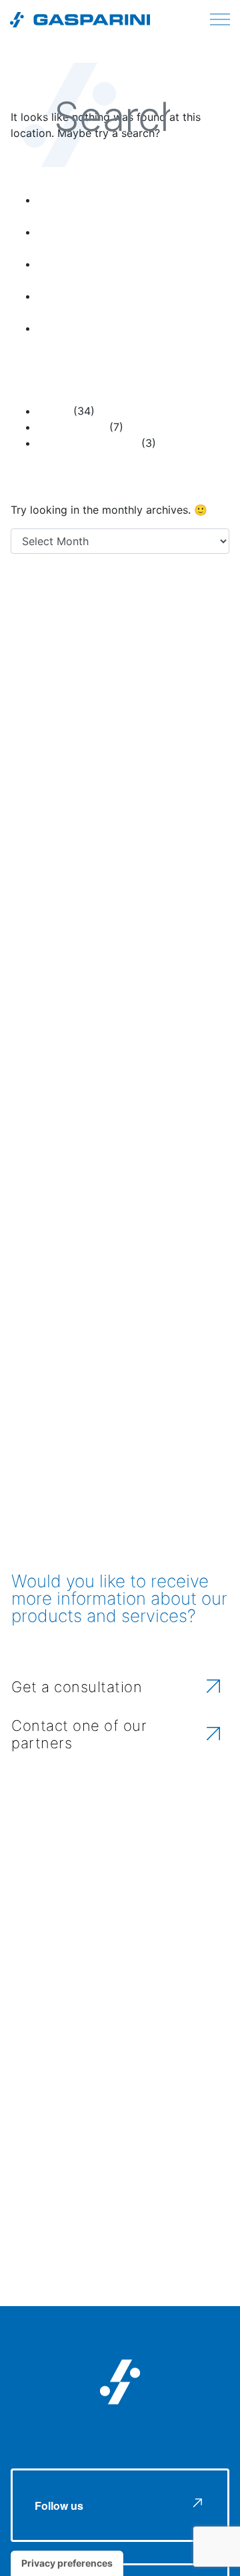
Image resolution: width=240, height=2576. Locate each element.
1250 (43, 659)
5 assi (110, 607)
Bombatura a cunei (158, 704)
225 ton (172, 632)
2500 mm (100, 660)
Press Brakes (72, 427)
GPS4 (88, 831)
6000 (23, 685)
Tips (137, 900)
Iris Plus (112, 858)
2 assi (24, 610)
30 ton (182, 610)
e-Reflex (78, 807)
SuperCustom (95, 877)
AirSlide (165, 682)
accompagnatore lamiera (85, 686)
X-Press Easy (153, 926)
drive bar (147, 782)
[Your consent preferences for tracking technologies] (67, 2563)
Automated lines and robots (62, 705)
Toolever (178, 901)
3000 (141, 656)
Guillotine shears (155, 832)
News (28, 878)
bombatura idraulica (140, 754)
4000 (186, 657)
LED (207, 855)
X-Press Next (69, 954)
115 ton (56, 633)
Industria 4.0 (51, 856)
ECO (140, 808)
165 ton (112, 632)
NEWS (54, 411)
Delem (94, 778)
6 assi (151, 610)
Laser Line (160, 857)
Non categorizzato (88, 443)
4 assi (61, 608)
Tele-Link (85, 899)
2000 (68, 659)
